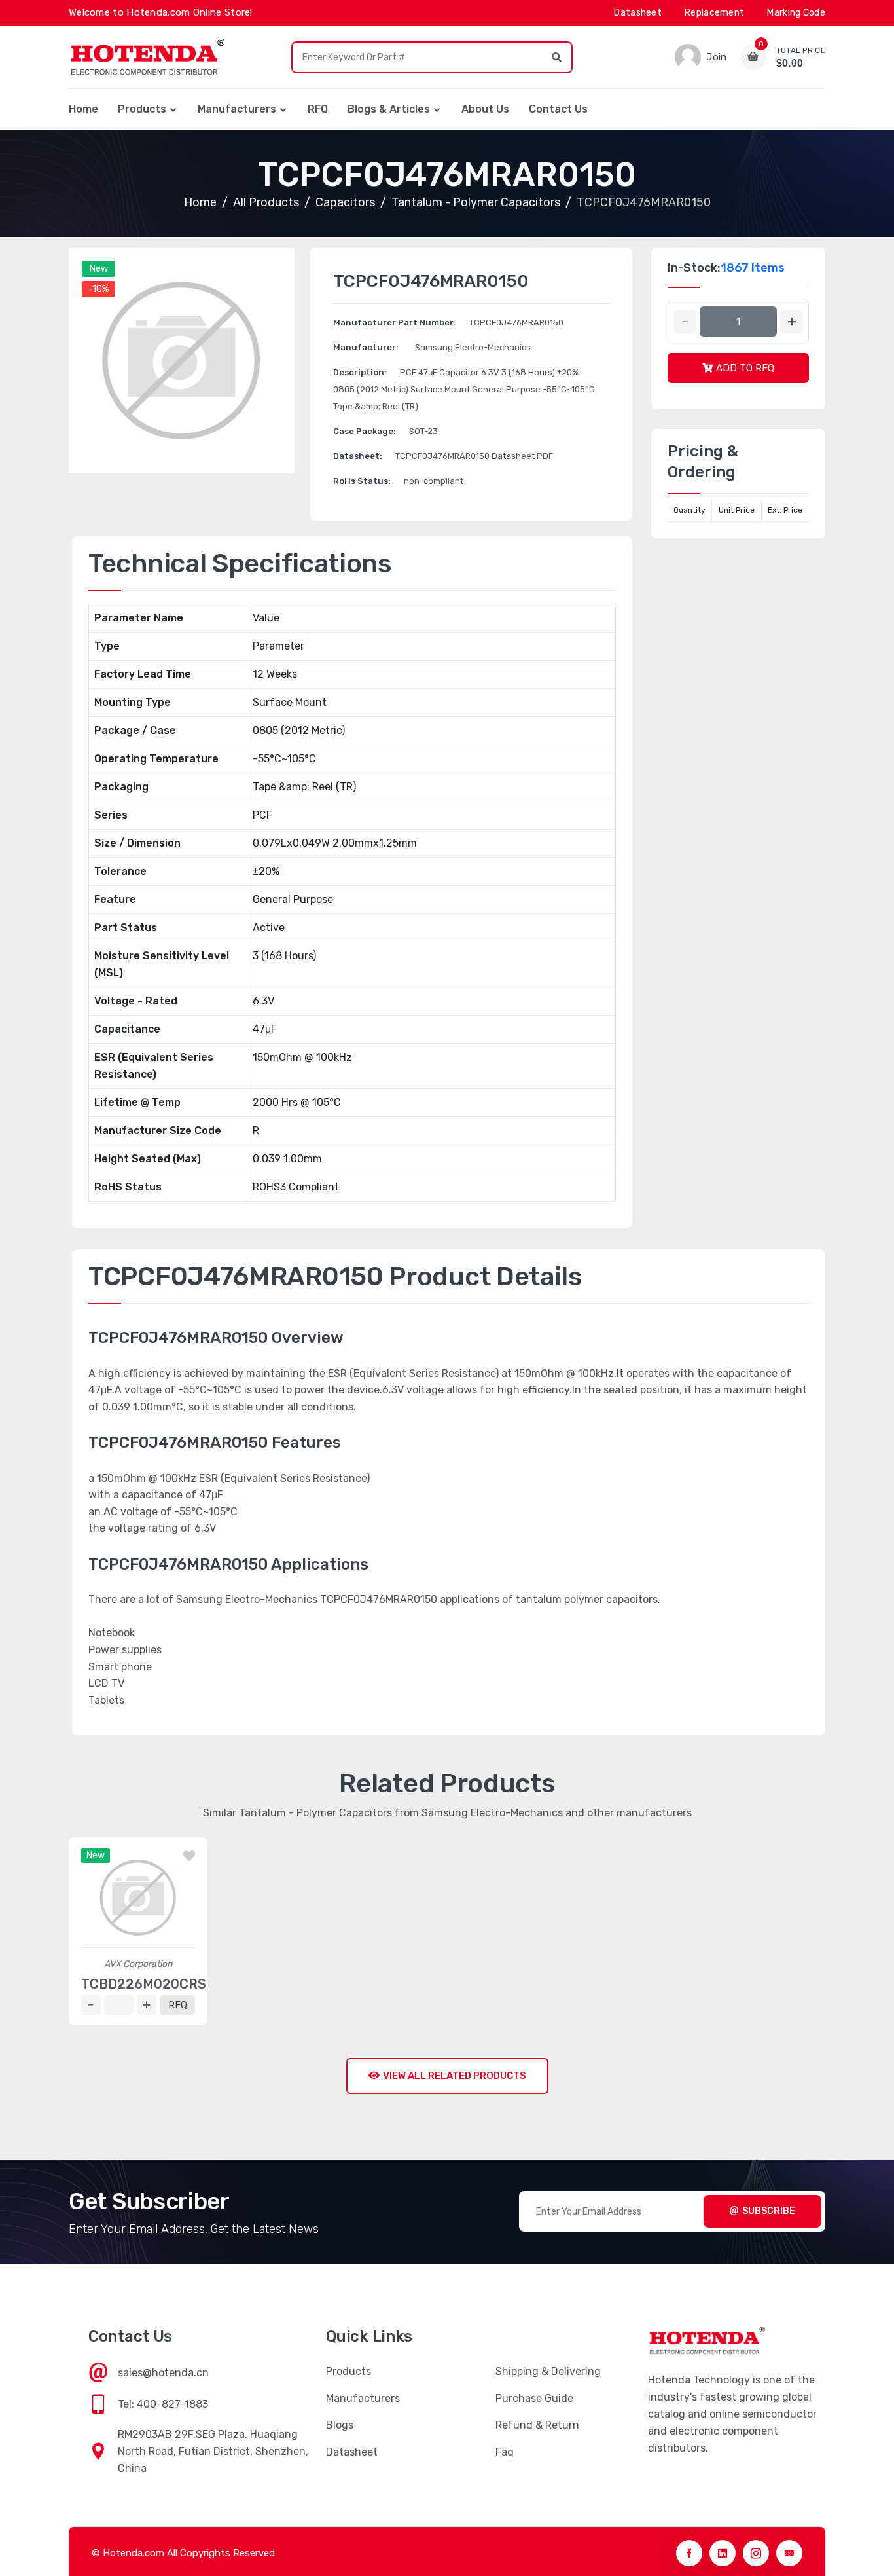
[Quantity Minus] (685, 322)
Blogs (340, 2425)
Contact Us (558, 109)
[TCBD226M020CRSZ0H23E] (138, 1898)
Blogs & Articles (389, 109)
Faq (505, 2452)
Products (142, 109)
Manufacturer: (366, 347)
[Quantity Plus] (792, 322)
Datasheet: (358, 456)
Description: (360, 372)
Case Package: (365, 431)
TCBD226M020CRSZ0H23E (170, 1984)
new (99, 269)
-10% (98, 289)
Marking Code (796, 13)
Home (83, 109)
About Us (485, 109)
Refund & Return (537, 2425)
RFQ (318, 109)
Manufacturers (237, 109)
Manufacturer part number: (395, 322)
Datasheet (638, 13)
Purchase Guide (534, 2398)
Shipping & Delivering (548, 2371)
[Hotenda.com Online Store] (147, 57)
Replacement (714, 13)
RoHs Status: (362, 481)
